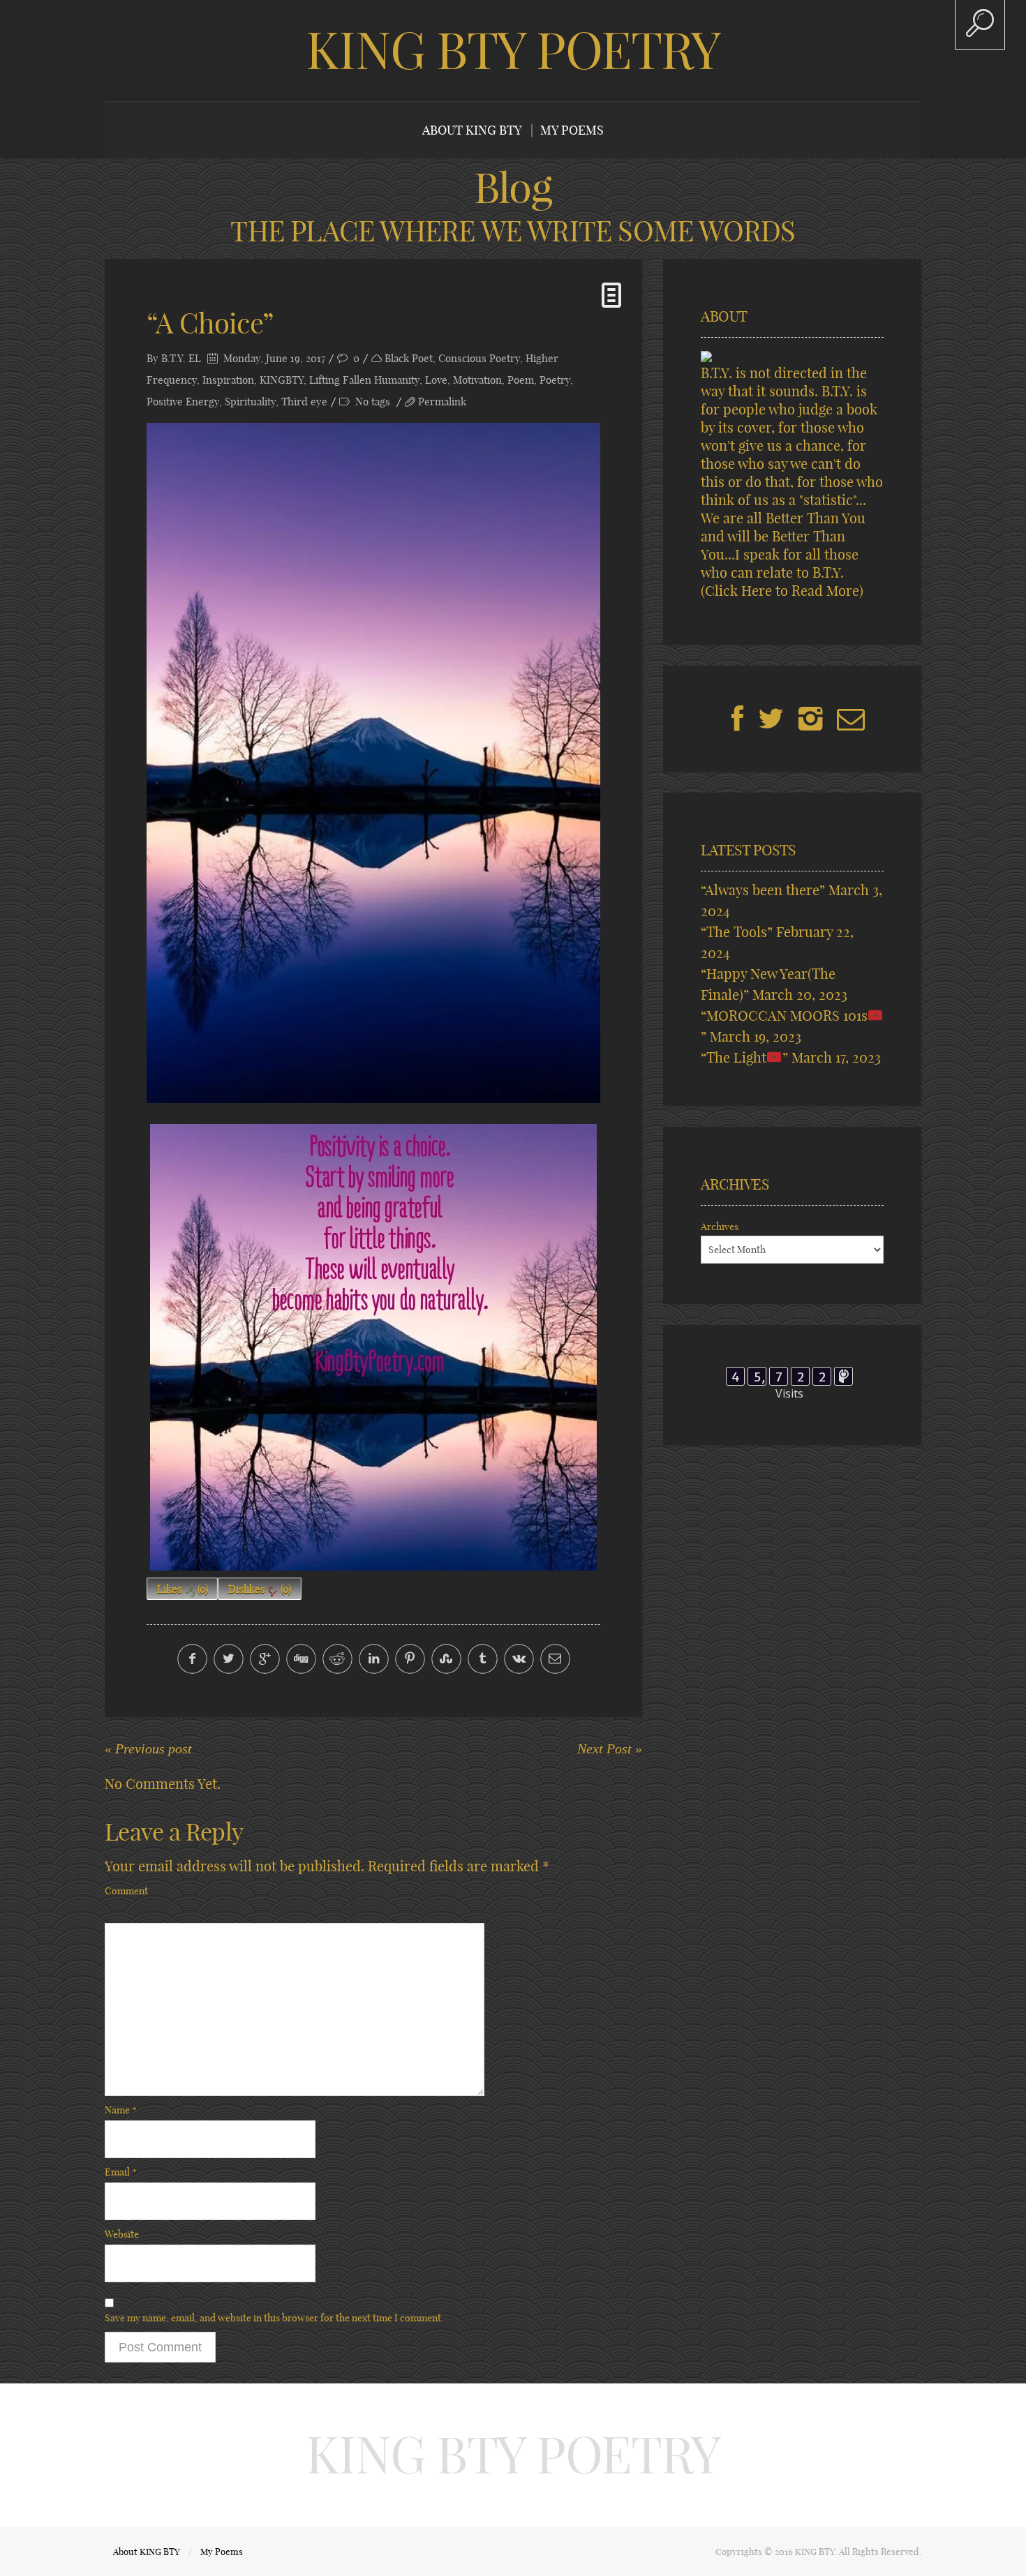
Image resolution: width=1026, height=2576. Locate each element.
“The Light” (744, 1057)
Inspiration (228, 380)
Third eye (304, 402)
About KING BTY (472, 130)
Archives (720, 1227)
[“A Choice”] (373, 763)
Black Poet (409, 358)
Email (121, 2172)
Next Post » (610, 1748)
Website (122, 2234)
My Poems (572, 130)
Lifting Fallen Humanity (364, 380)
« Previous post (148, 1748)
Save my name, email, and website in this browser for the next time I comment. (274, 2318)
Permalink (442, 402)
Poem (521, 380)
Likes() (183, 1589)
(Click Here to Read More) (782, 591)
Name (121, 2110)
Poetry (555, 380)
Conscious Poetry (479, 358)
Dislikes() (260, 1589)
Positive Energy (183, 402)
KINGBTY (282, 380)
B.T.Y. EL (181, 358)
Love (436, 380)
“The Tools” (737, 932)
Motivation (477, 380)
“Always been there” (763, 890)
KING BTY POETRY (513, 50)
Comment (126, 1891)
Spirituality (250, 402)
